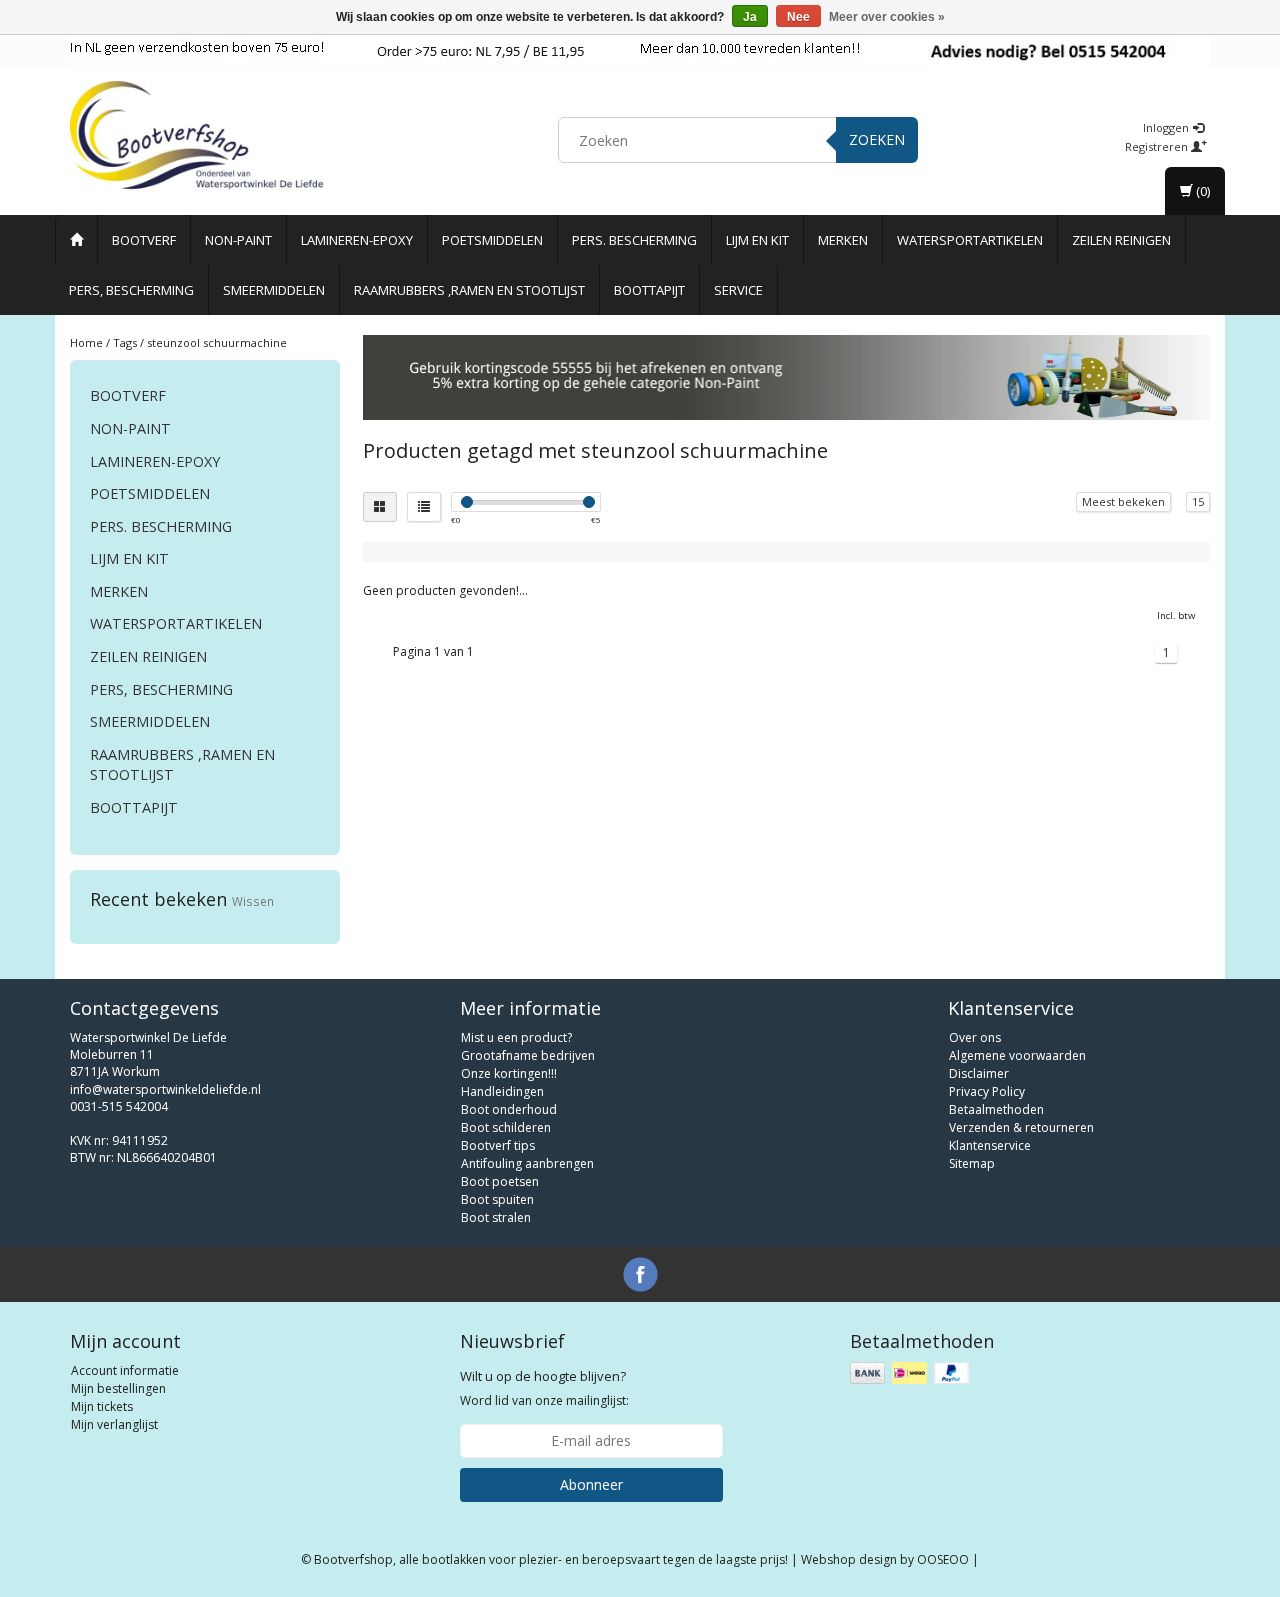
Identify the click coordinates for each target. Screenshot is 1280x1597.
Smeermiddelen (274, 290)
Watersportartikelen (970, 240)
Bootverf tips (498, 1145)
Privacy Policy (987, 1091)
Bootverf (144, 240)
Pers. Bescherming (634, 240)
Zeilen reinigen (1121, 240)
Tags (125, 342)
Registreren (1158, 146)
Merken (843, 240)
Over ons (975, 1037)
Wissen (253, 901)
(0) (1201, 191)
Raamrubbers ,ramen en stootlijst (469, 290)
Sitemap (972, 1163)
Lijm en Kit (757, 240)
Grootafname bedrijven (528, 1055)
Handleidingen (502, 1091)
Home (86, 342)
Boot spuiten (497, 1199)
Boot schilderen (506, 1127)
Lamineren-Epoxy (357, 240)
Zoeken (877, 139)
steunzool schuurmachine (217, 342)
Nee (798, 17)
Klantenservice (990, 1145)
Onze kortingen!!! (509, 1073)
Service (738, 290)
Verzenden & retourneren (1021, 1127)
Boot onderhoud (509, 1109)
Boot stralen (496, 1217)
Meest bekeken (1123, 501)
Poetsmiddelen (492, 240)
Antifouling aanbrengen (527, 1163)
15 (1198, 501)
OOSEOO (943, 1559)
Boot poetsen (500, 1181)
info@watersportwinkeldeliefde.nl (165, 1089)
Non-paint (238, 240)
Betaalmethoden (996, 1109)
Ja (750, 17)
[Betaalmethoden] (911, 1373)
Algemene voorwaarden (1017, 1055)
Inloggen (1167, 127)
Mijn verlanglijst (114, 1424)
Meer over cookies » (887, 17)
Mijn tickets (102, 1406)
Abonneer (591, 1484)
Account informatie (125, 1370)
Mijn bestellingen (118, 1388)
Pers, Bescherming (131, 290)
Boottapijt (649, 290)
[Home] (76, 240)
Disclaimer (979, 1073)
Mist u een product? (516, 1037)
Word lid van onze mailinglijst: (544, 1388)
